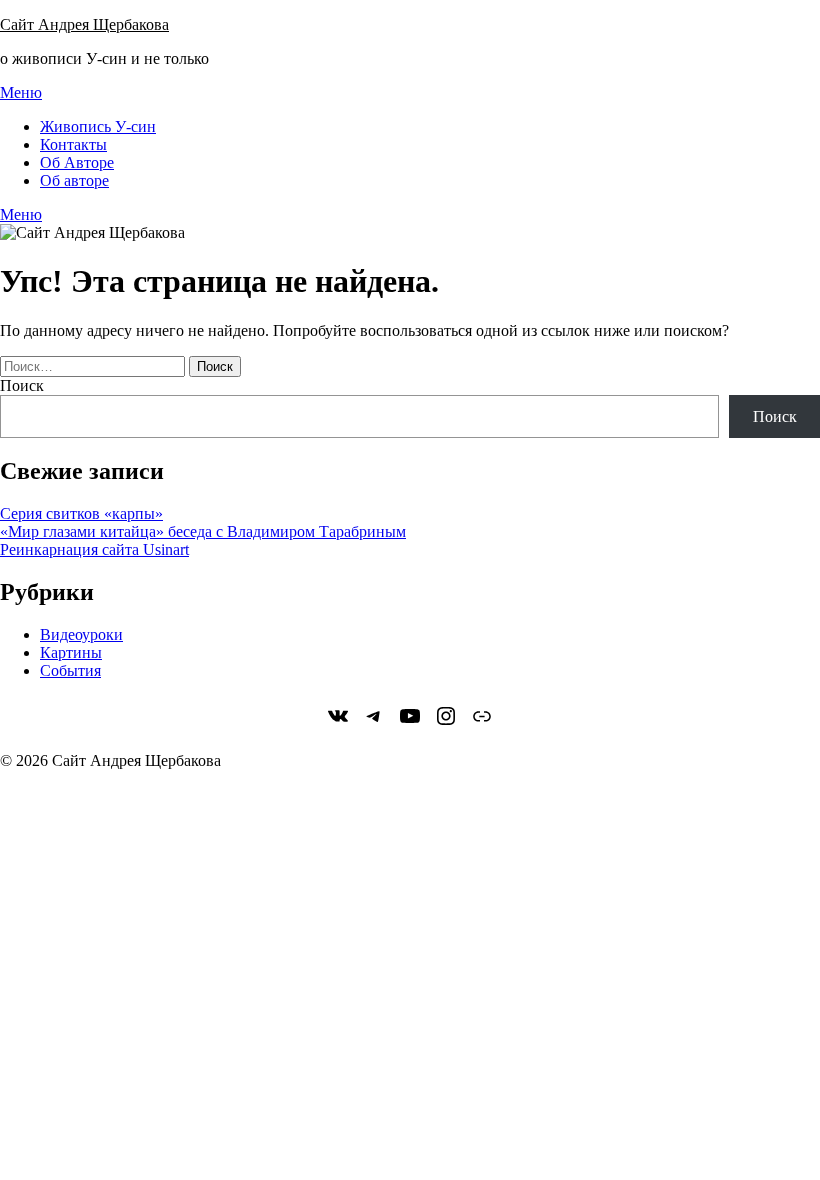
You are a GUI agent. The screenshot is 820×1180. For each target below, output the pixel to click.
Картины (71, 652)
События (70, 670)
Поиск (22, 385)
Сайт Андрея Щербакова (84, 24)
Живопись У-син (98, 126)
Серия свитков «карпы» (81, 513)
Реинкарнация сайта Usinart (94, 549)
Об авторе (74, 180)
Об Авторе (77, 162)
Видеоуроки (81, 634)
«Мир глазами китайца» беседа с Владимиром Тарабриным (203, 531)
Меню (21, 92)
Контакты (73, 144)
